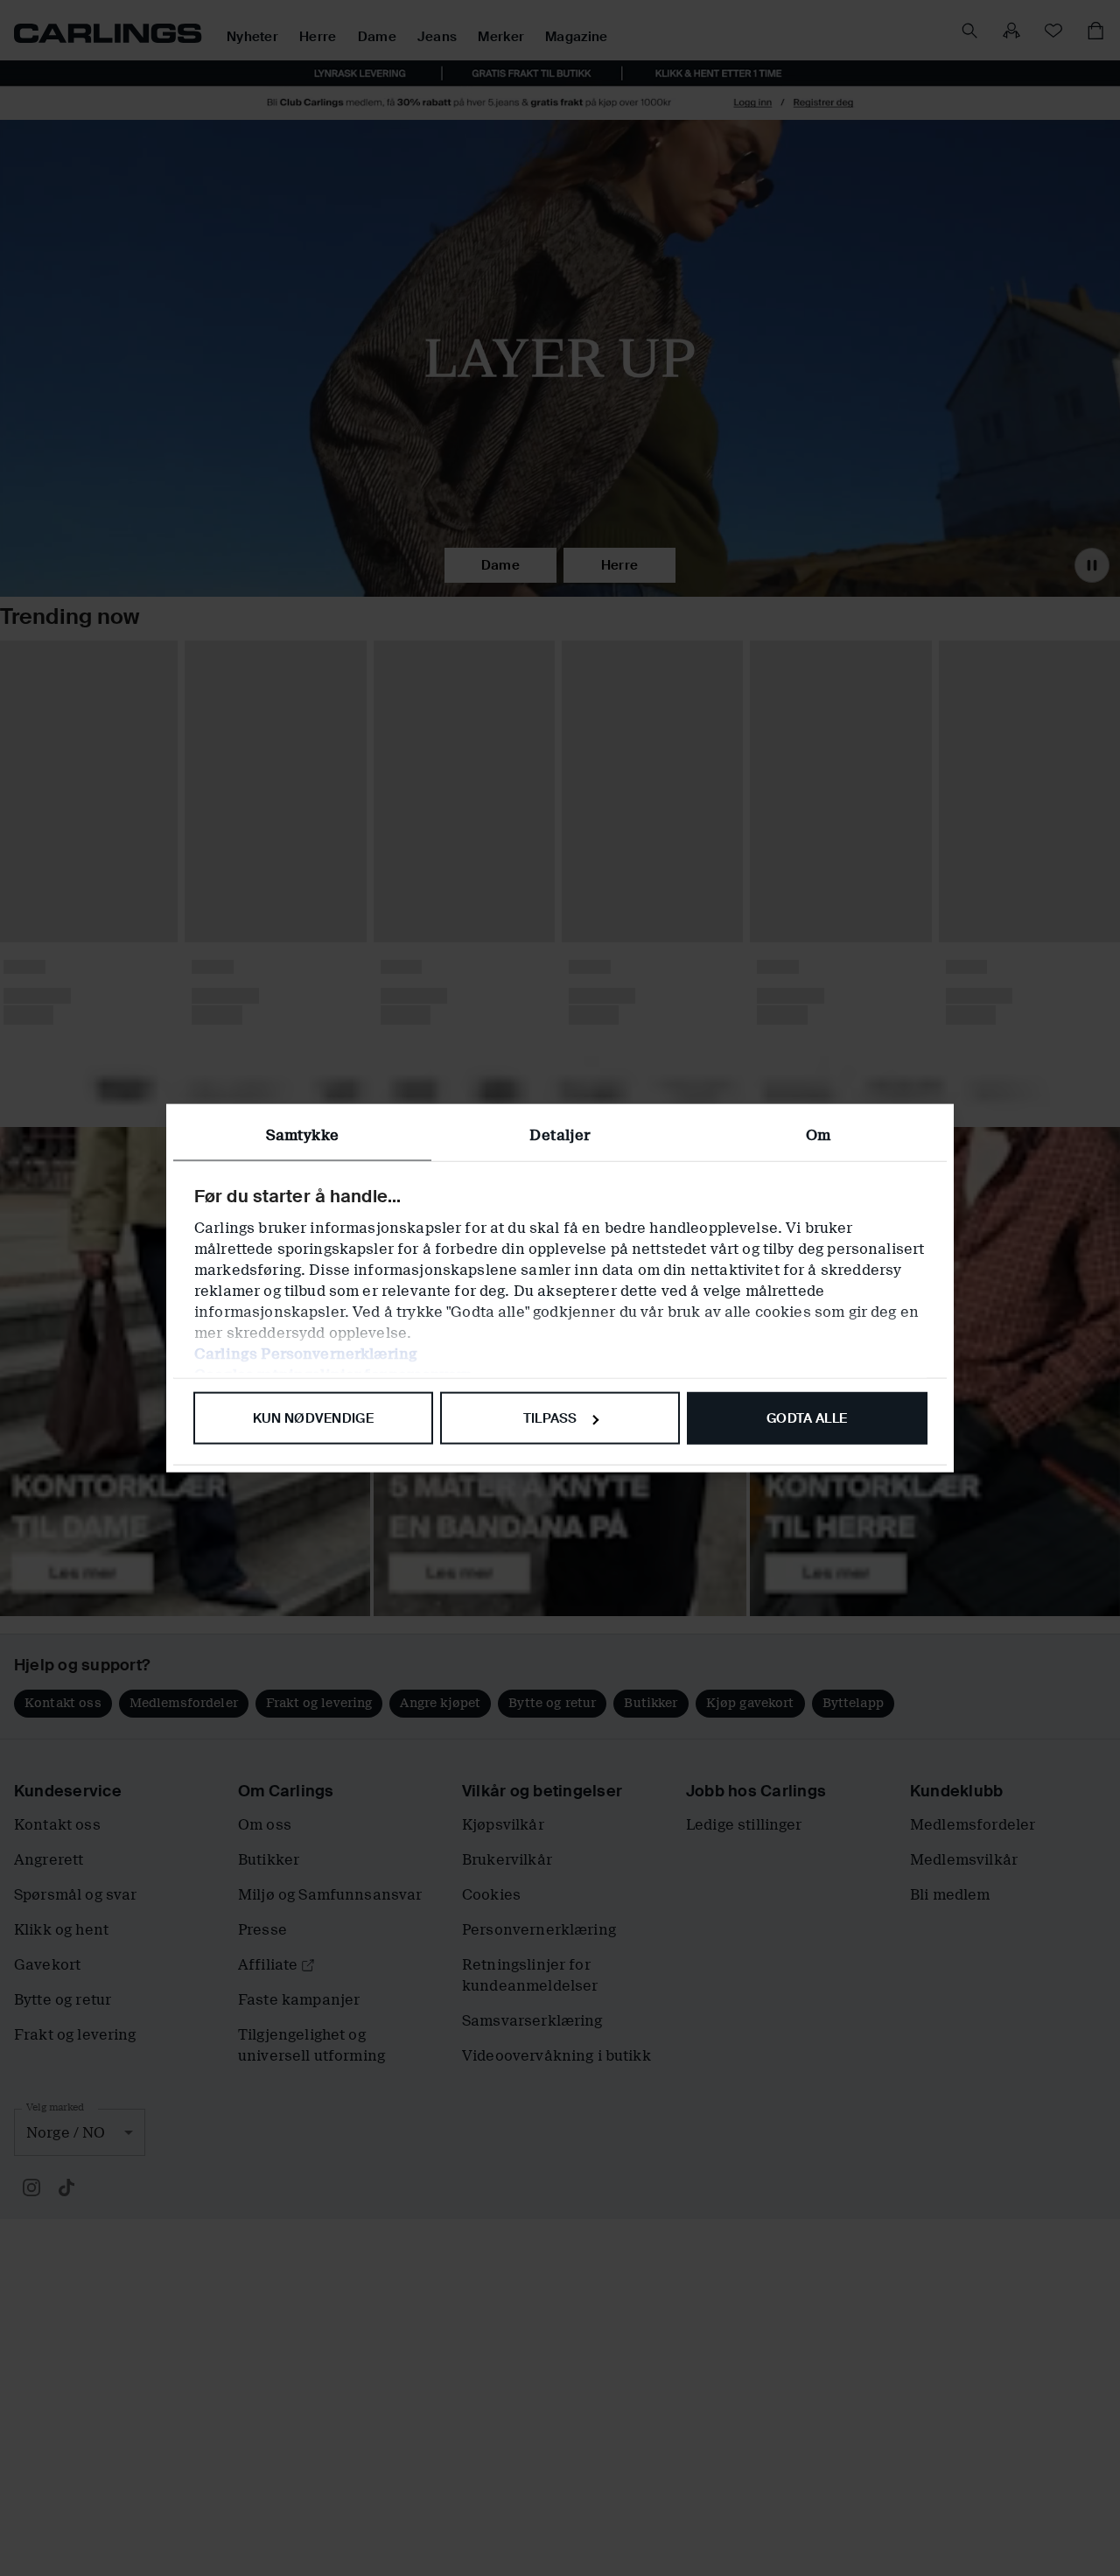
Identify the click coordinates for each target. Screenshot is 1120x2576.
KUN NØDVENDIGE (313, 1418)
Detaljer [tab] (560, 1135)
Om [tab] (818, 1135)
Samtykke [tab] (302, 1135)
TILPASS (550, 1418)
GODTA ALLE (807, 1418)
